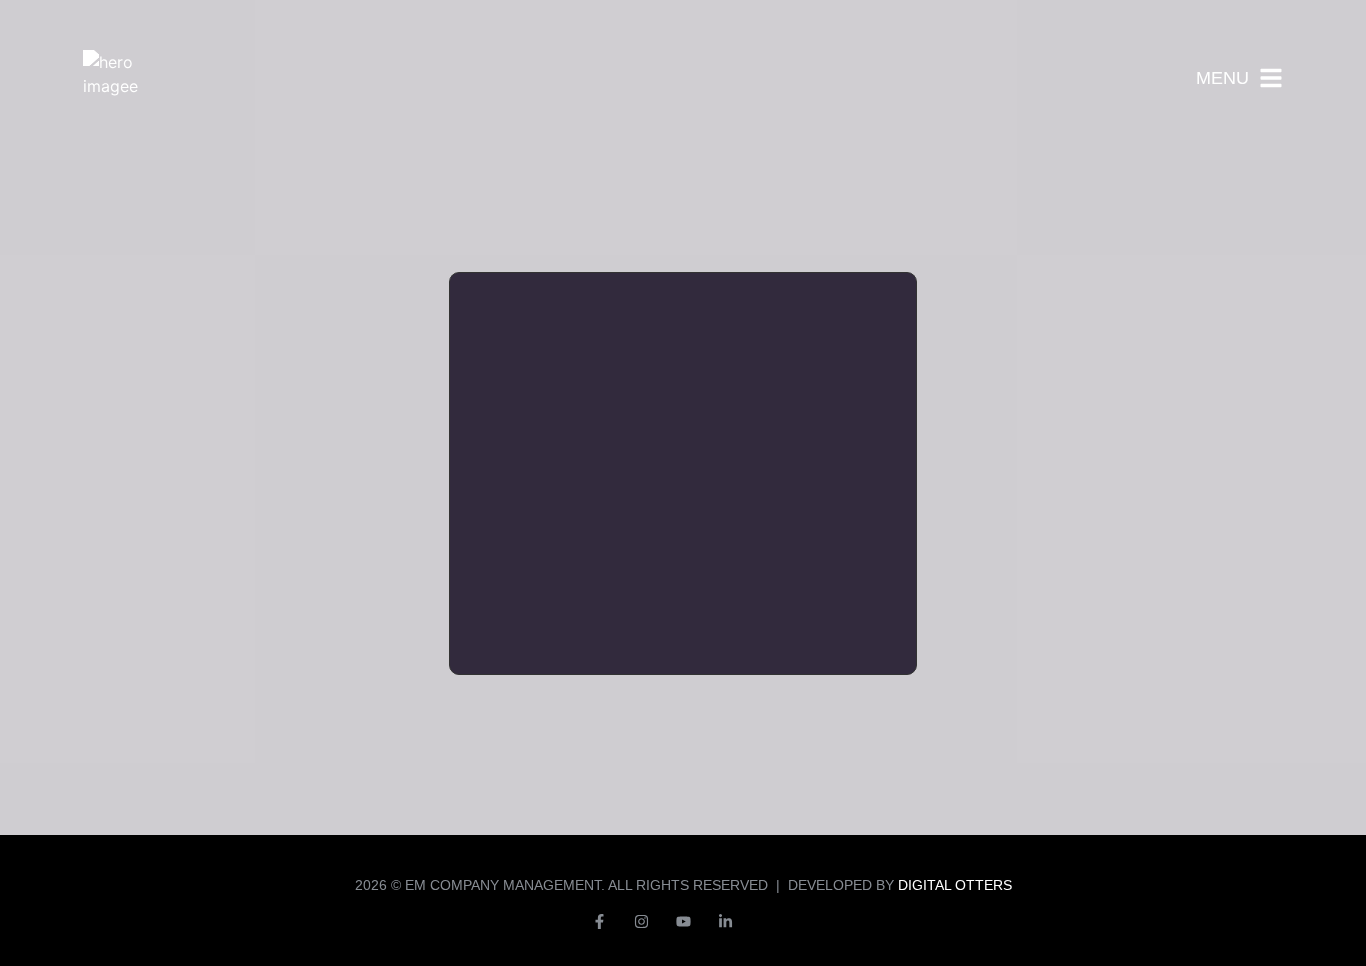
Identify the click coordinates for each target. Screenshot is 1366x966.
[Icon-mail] (767, 921)
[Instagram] (641, 921)
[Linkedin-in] (725, 921)
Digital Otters (955, 885)
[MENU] (1271, 78)
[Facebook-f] (599, 921)
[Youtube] (683, 921)
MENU (1222, 78)
